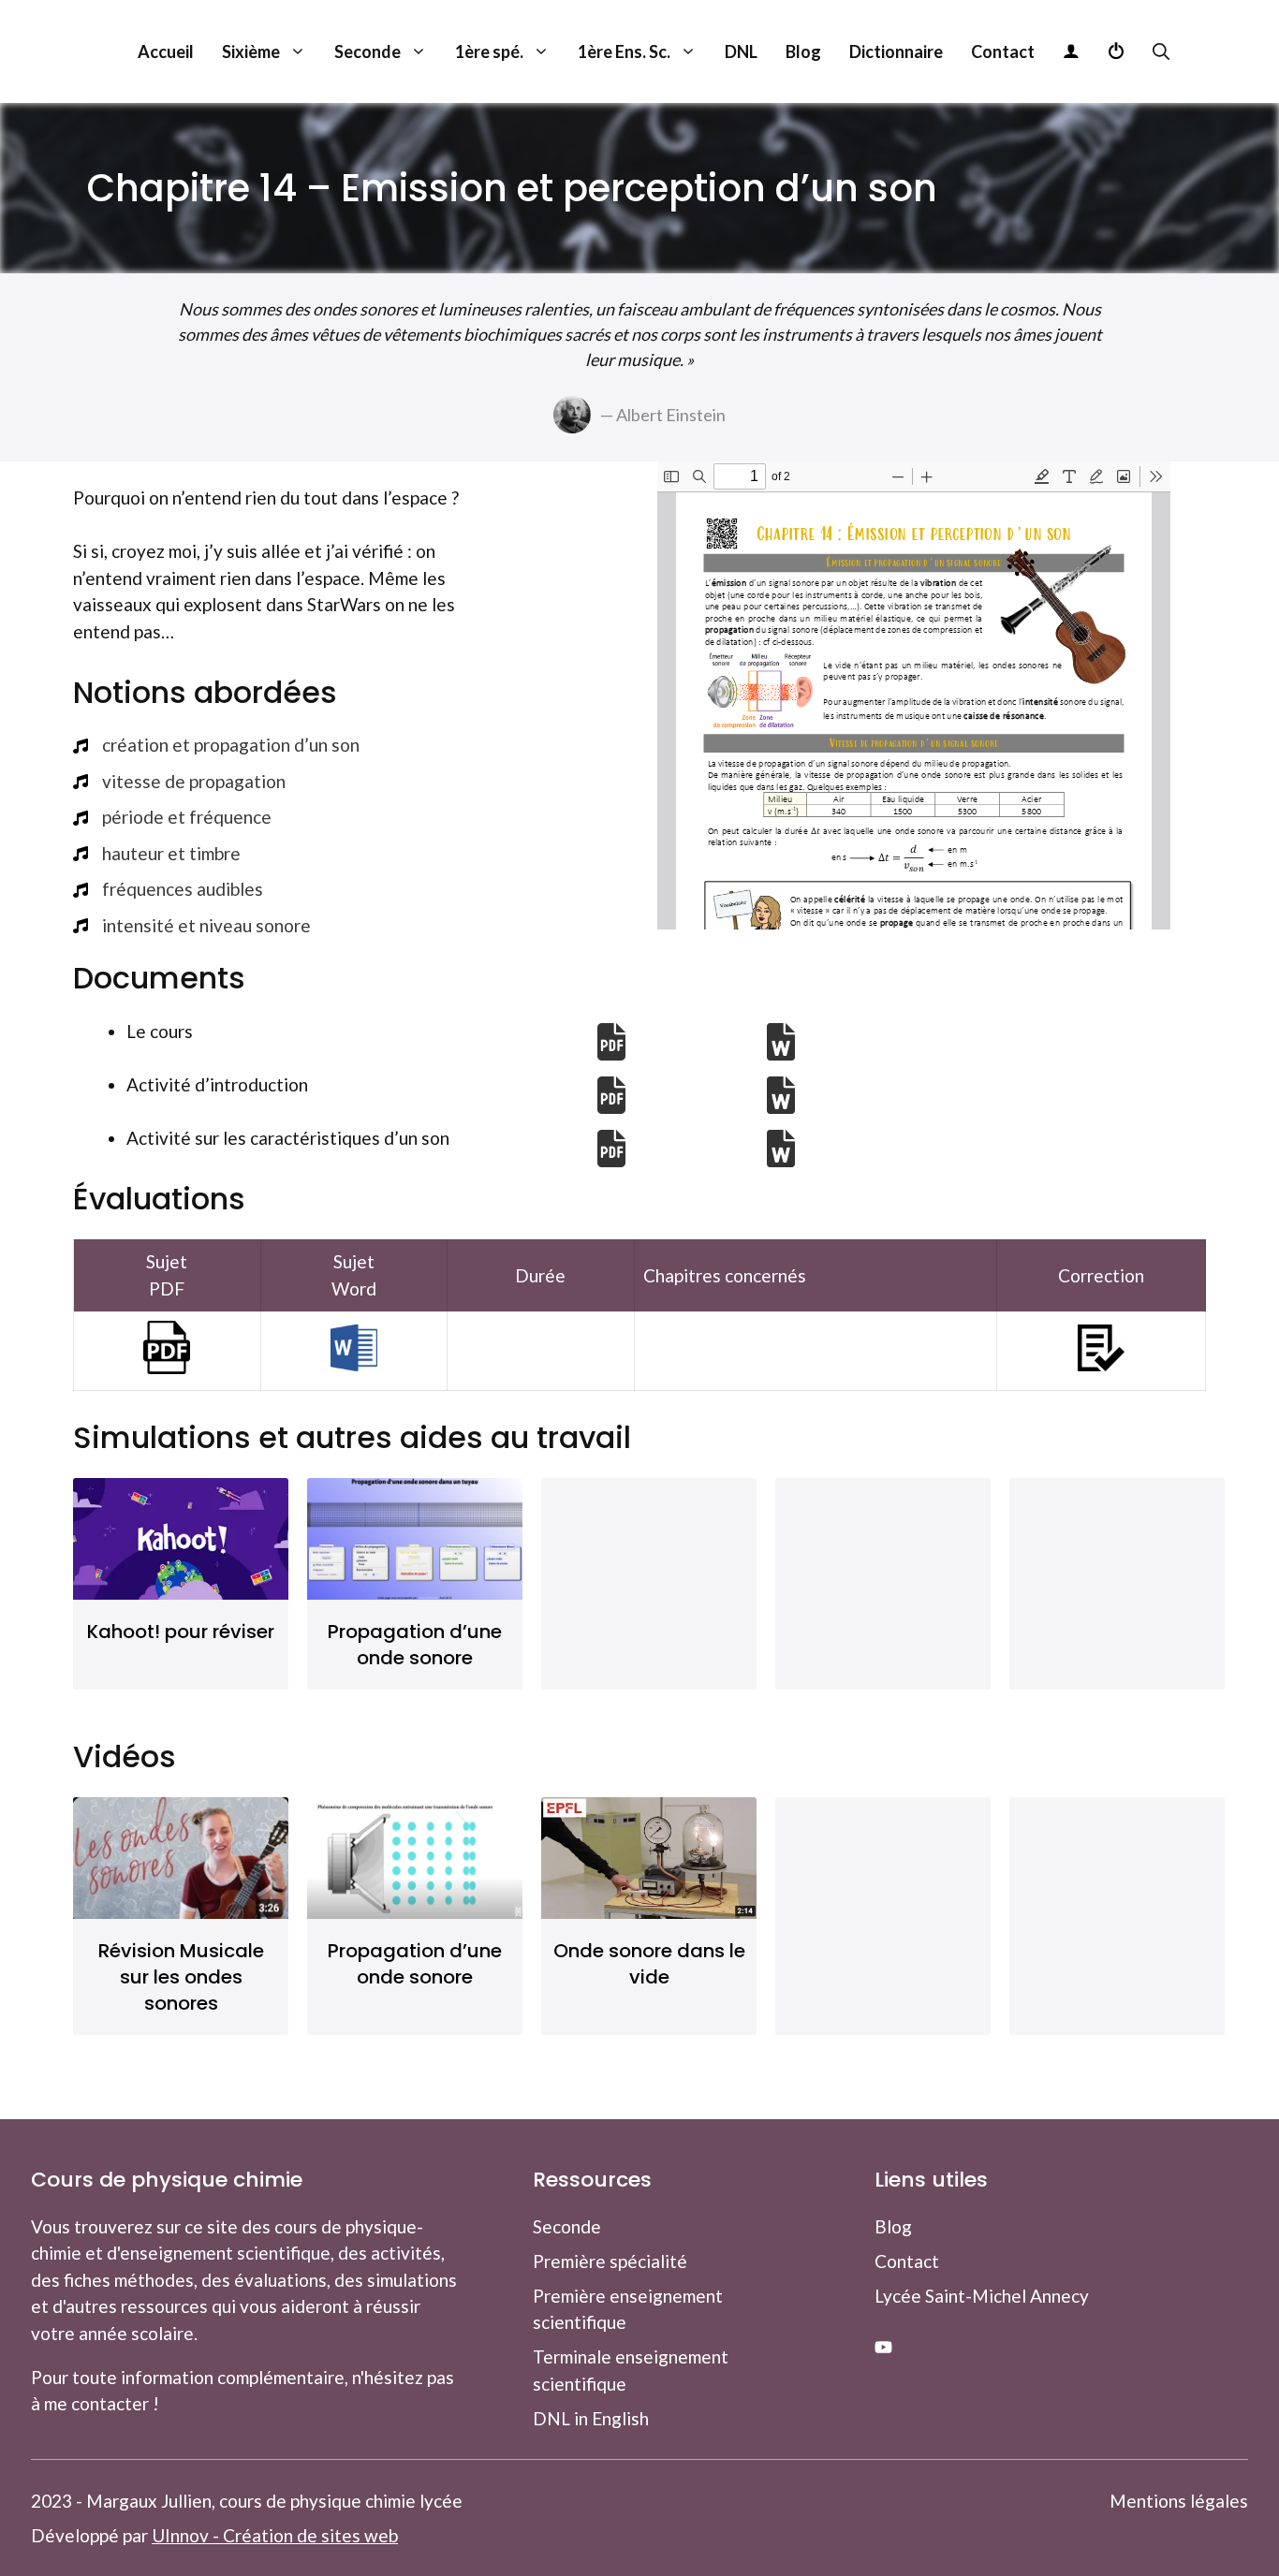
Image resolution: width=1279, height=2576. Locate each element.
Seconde (368, 51)
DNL (741, 51)
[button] (1147, 51)
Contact (1003, 51)
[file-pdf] (611, 1042)
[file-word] (781, 1042)
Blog (803, 51)
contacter (110, 2403)
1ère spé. (489, 51)
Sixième (251, 51)
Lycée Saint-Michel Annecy (982, 2296)
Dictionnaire (896, 51)
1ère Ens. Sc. (624, 51)
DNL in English (591, 2418)
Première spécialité (610, 2261)
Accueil (166, 51)
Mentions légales (1179, 2501)
